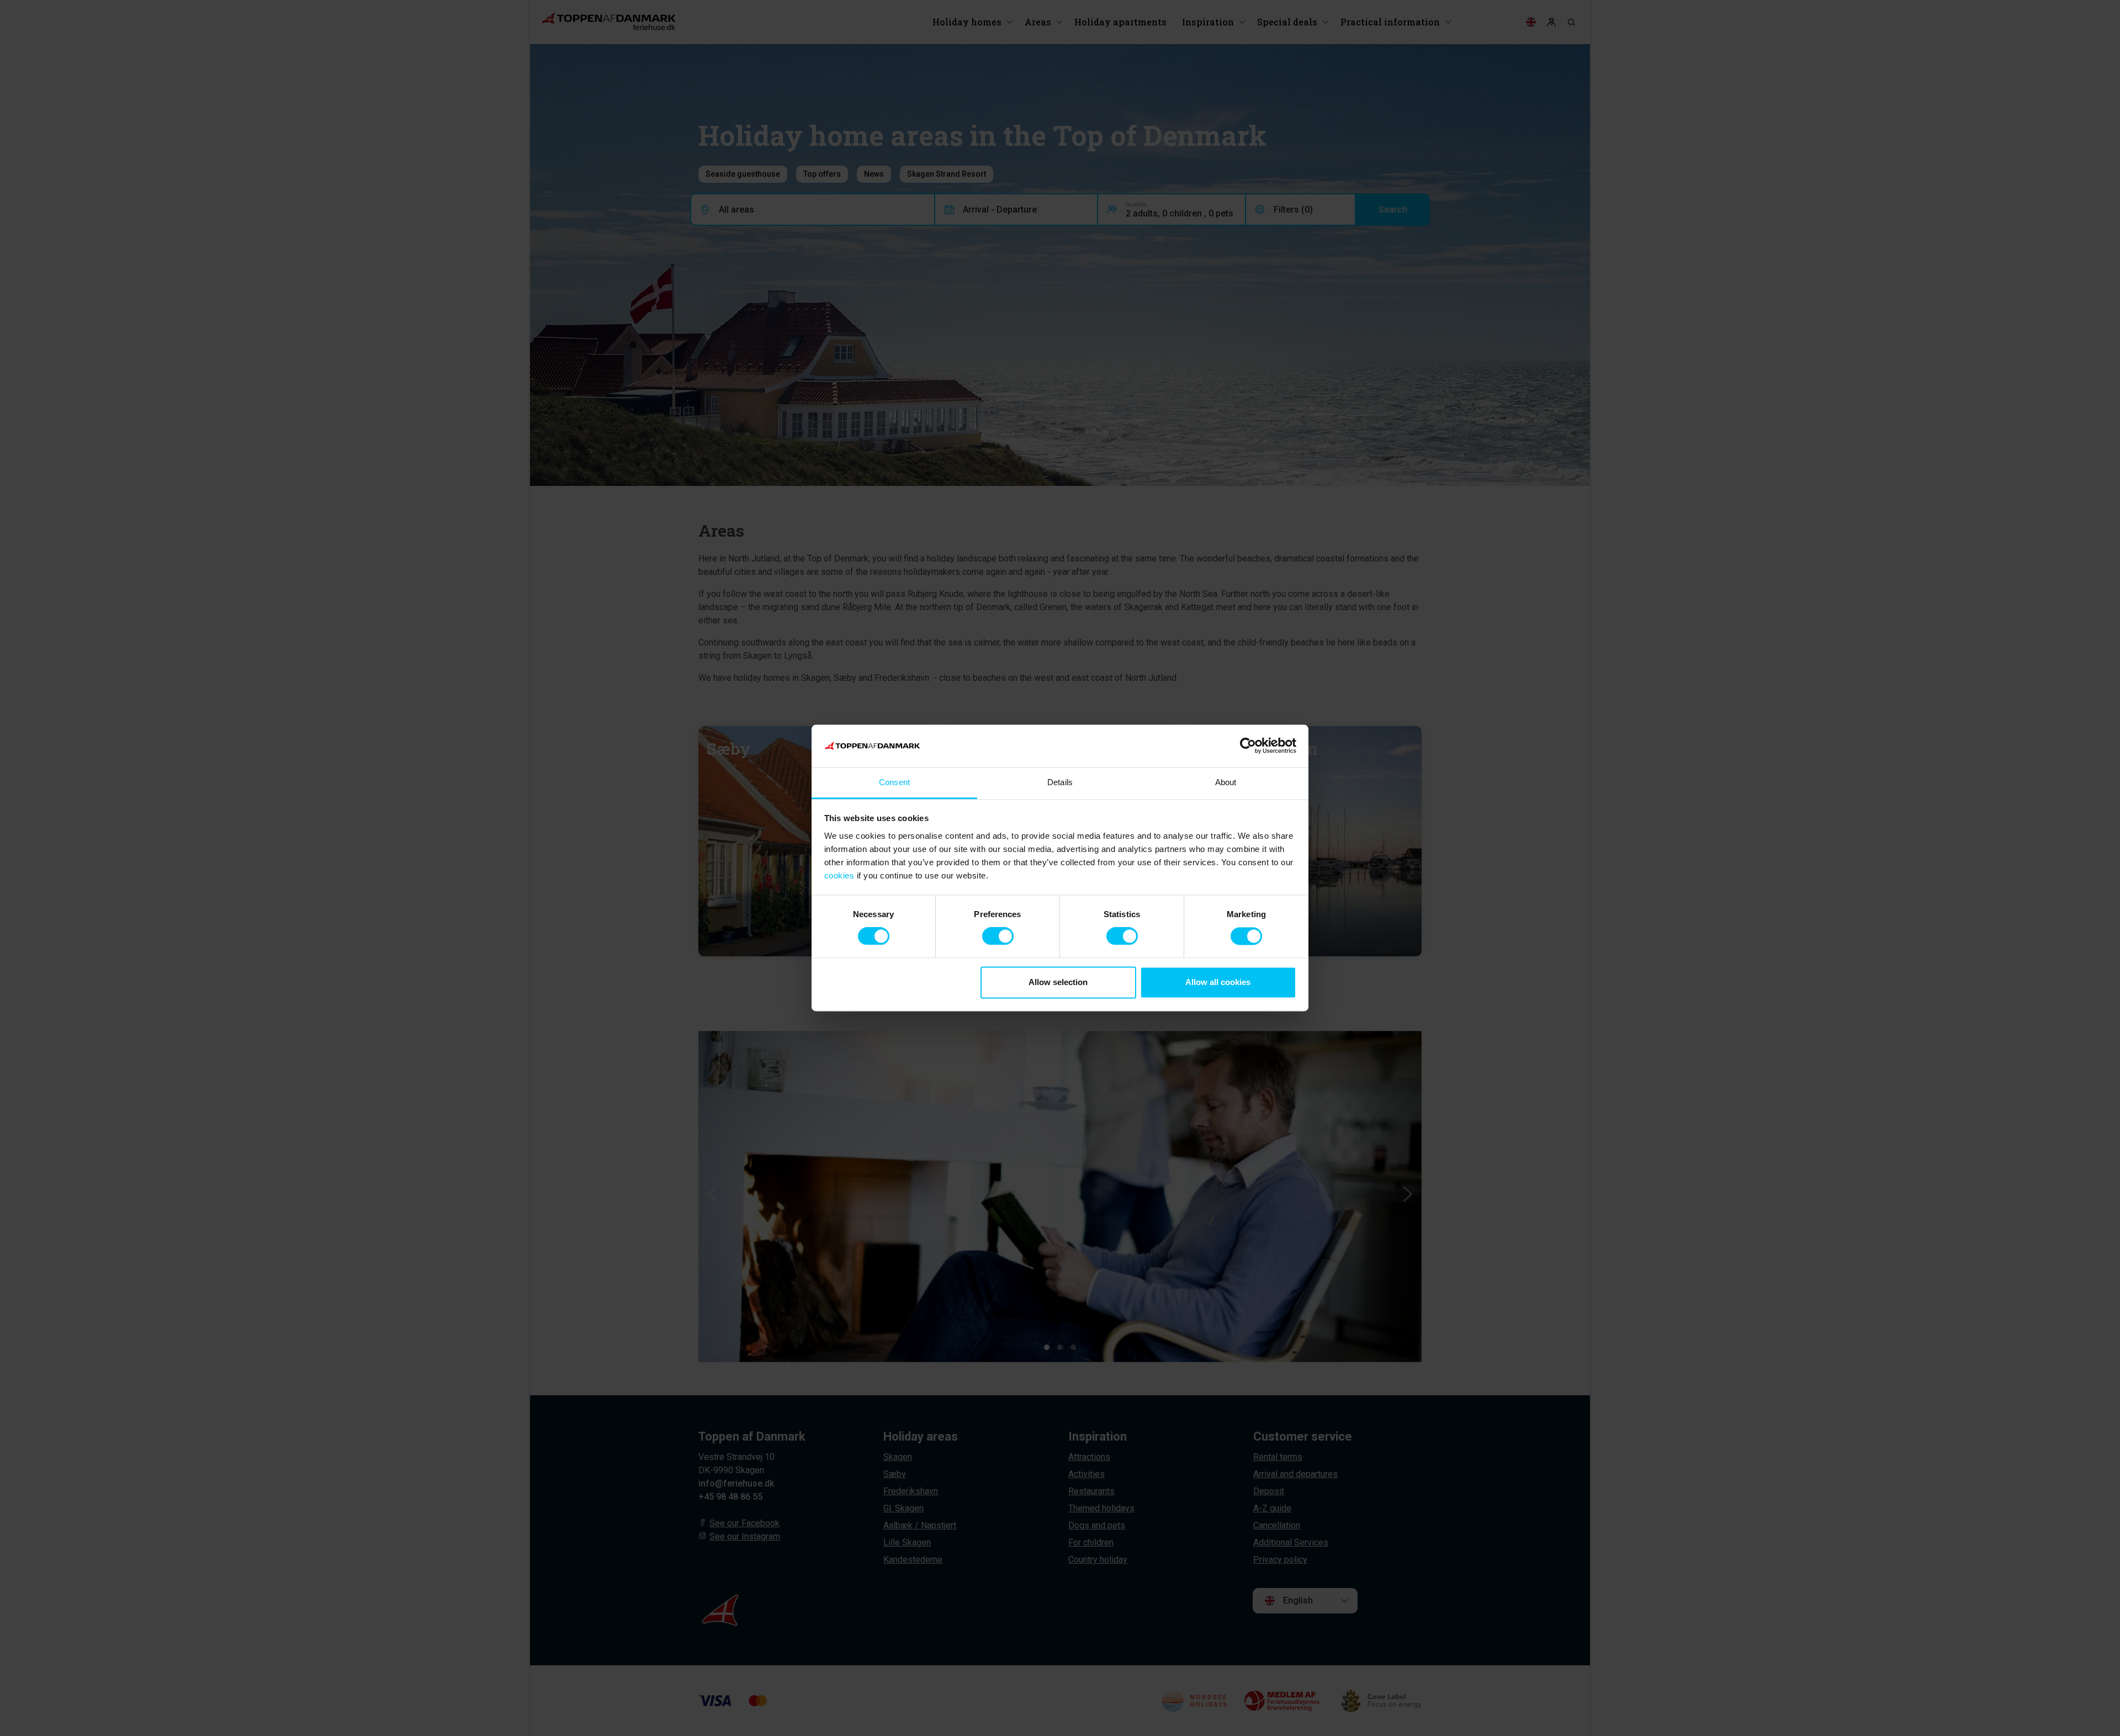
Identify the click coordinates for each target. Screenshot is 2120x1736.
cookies (839, 875)
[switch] (998, 936)
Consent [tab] (894, 782)
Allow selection (1058, 982)
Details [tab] (1060, 782)
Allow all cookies (1218, 982)
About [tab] (1226, 782)
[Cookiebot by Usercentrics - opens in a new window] (1248, 746)
